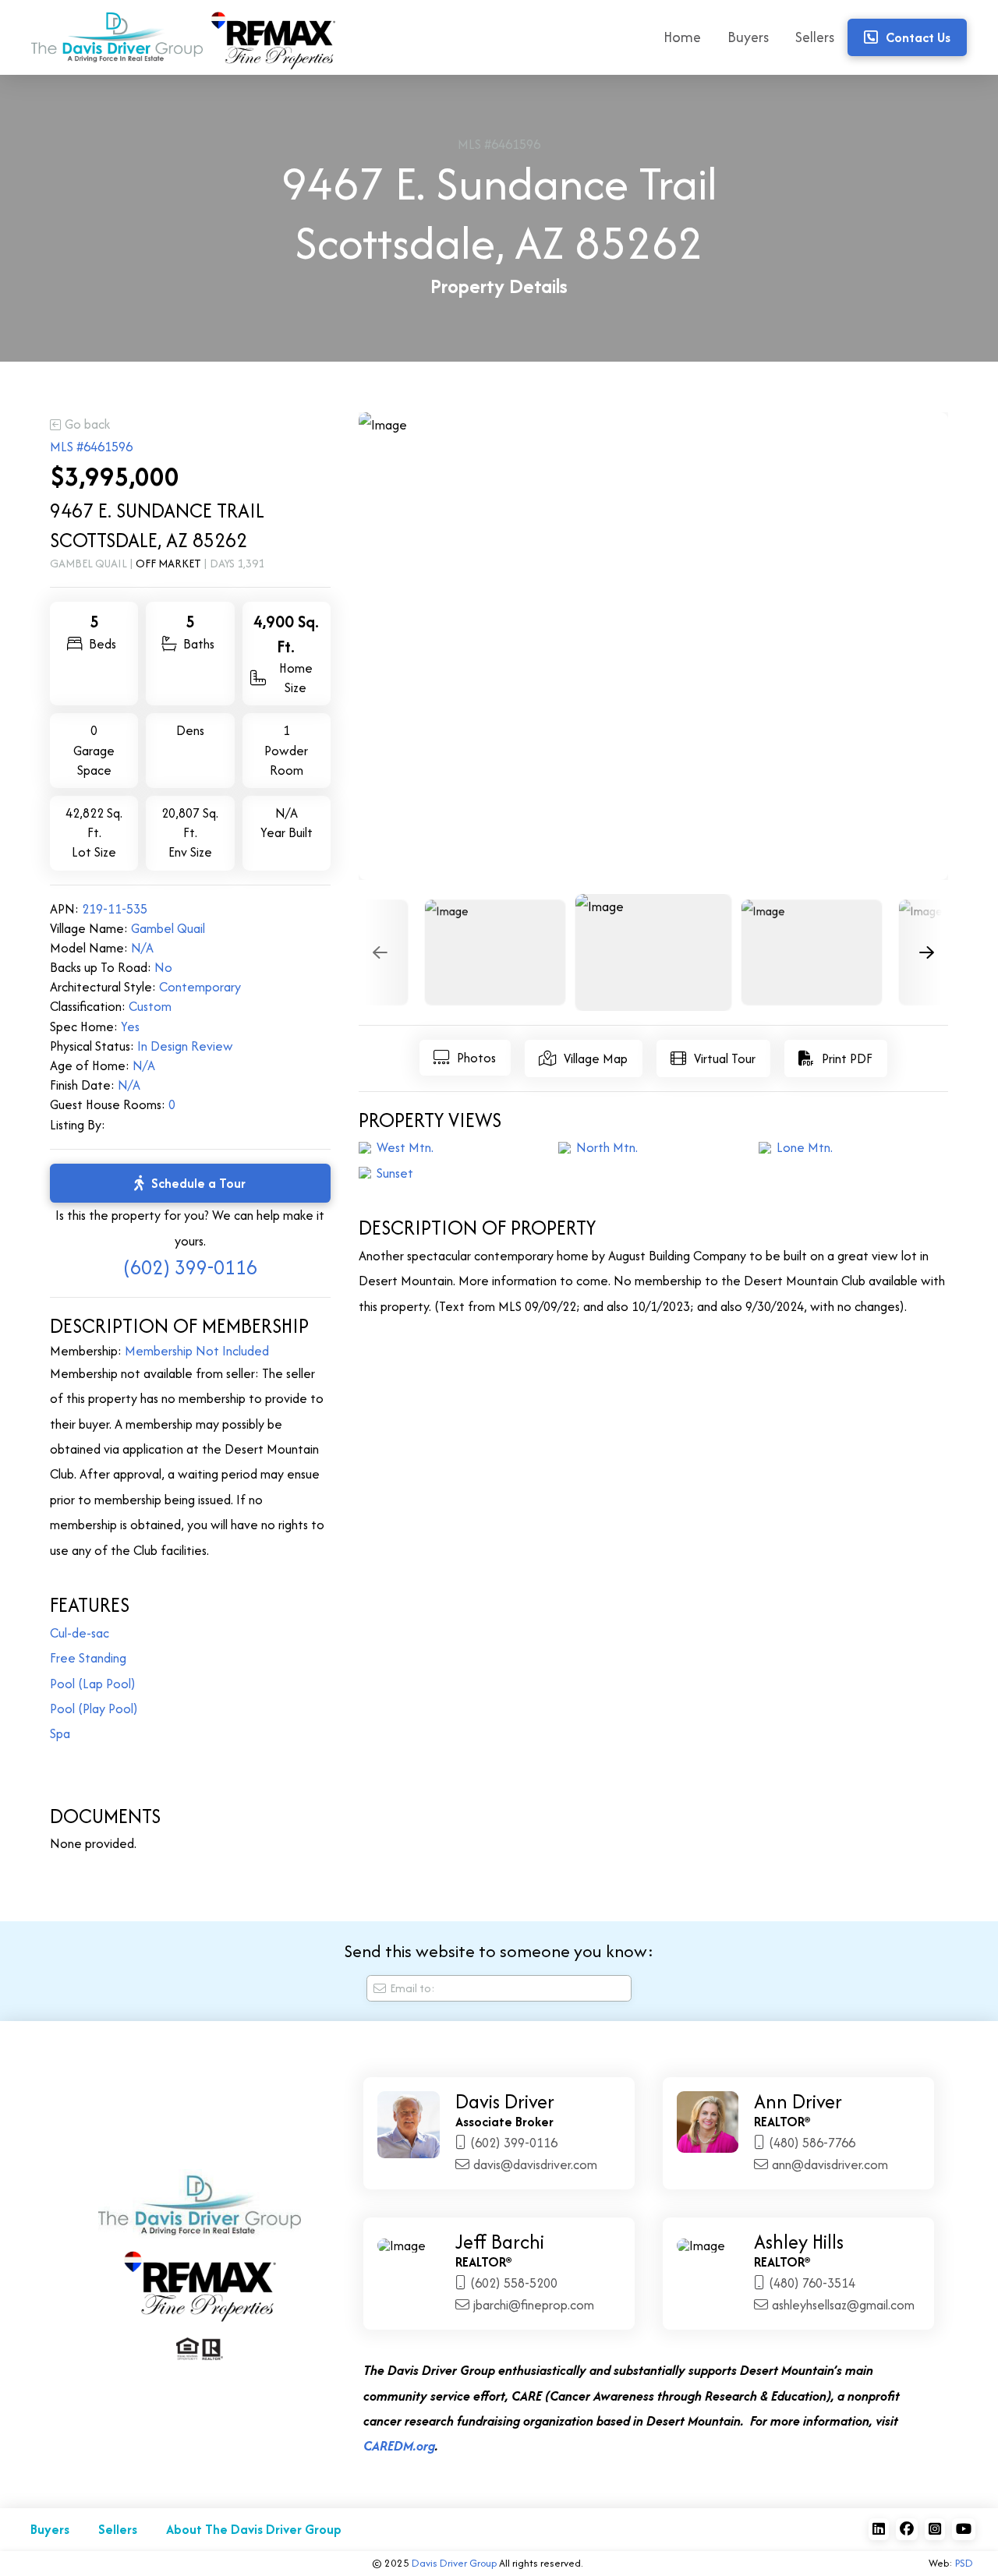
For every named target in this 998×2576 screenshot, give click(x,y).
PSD (964, 2563)
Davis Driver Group (454, 2563)
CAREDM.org (399, 2446)
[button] (465, 1058)
